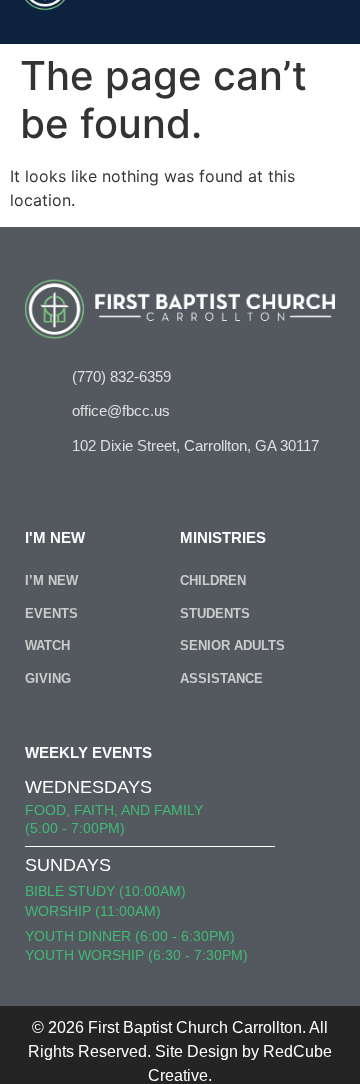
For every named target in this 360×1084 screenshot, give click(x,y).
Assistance (221, 678)
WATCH (47, 645)
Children (213, 580)
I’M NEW (51, 580)
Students (215, 613)
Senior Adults (232, 645)
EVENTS (51, 613)
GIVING (48, 678)
